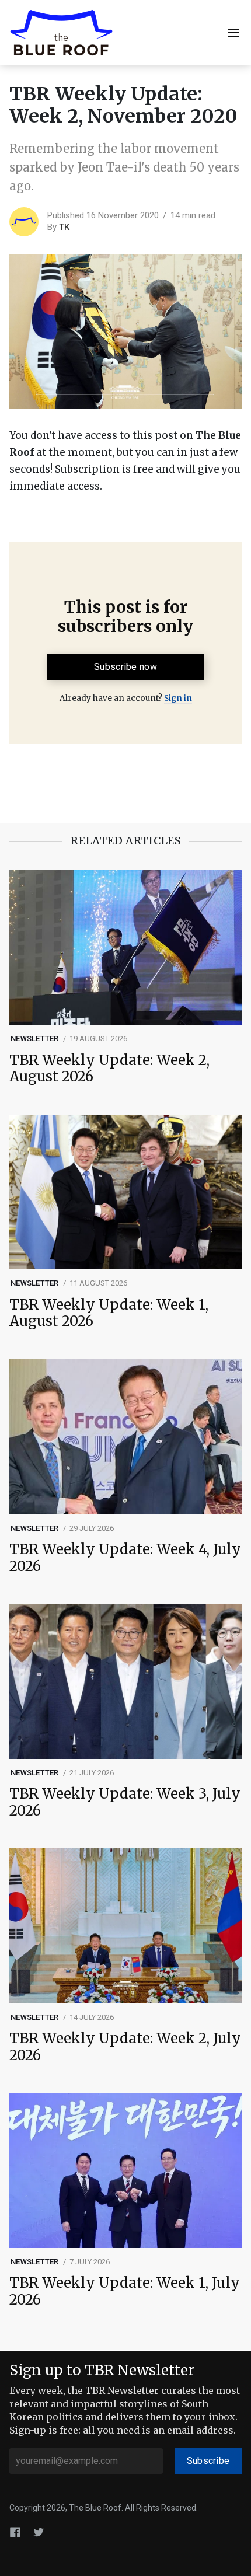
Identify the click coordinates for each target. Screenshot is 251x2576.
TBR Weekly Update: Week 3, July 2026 (125, 1803)
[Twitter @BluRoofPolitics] (39, 2532)
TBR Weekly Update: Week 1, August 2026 (109, 1314)
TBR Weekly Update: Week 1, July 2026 (125, 2292)
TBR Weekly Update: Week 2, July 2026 (125, 2047)
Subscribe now (125, 667)
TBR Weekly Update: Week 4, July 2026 (125, 1558)
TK (64, 227)
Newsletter (35, 1039)
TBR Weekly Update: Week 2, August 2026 (109, 1069)
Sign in (178, 698)
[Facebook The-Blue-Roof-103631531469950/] (15, 2532)
